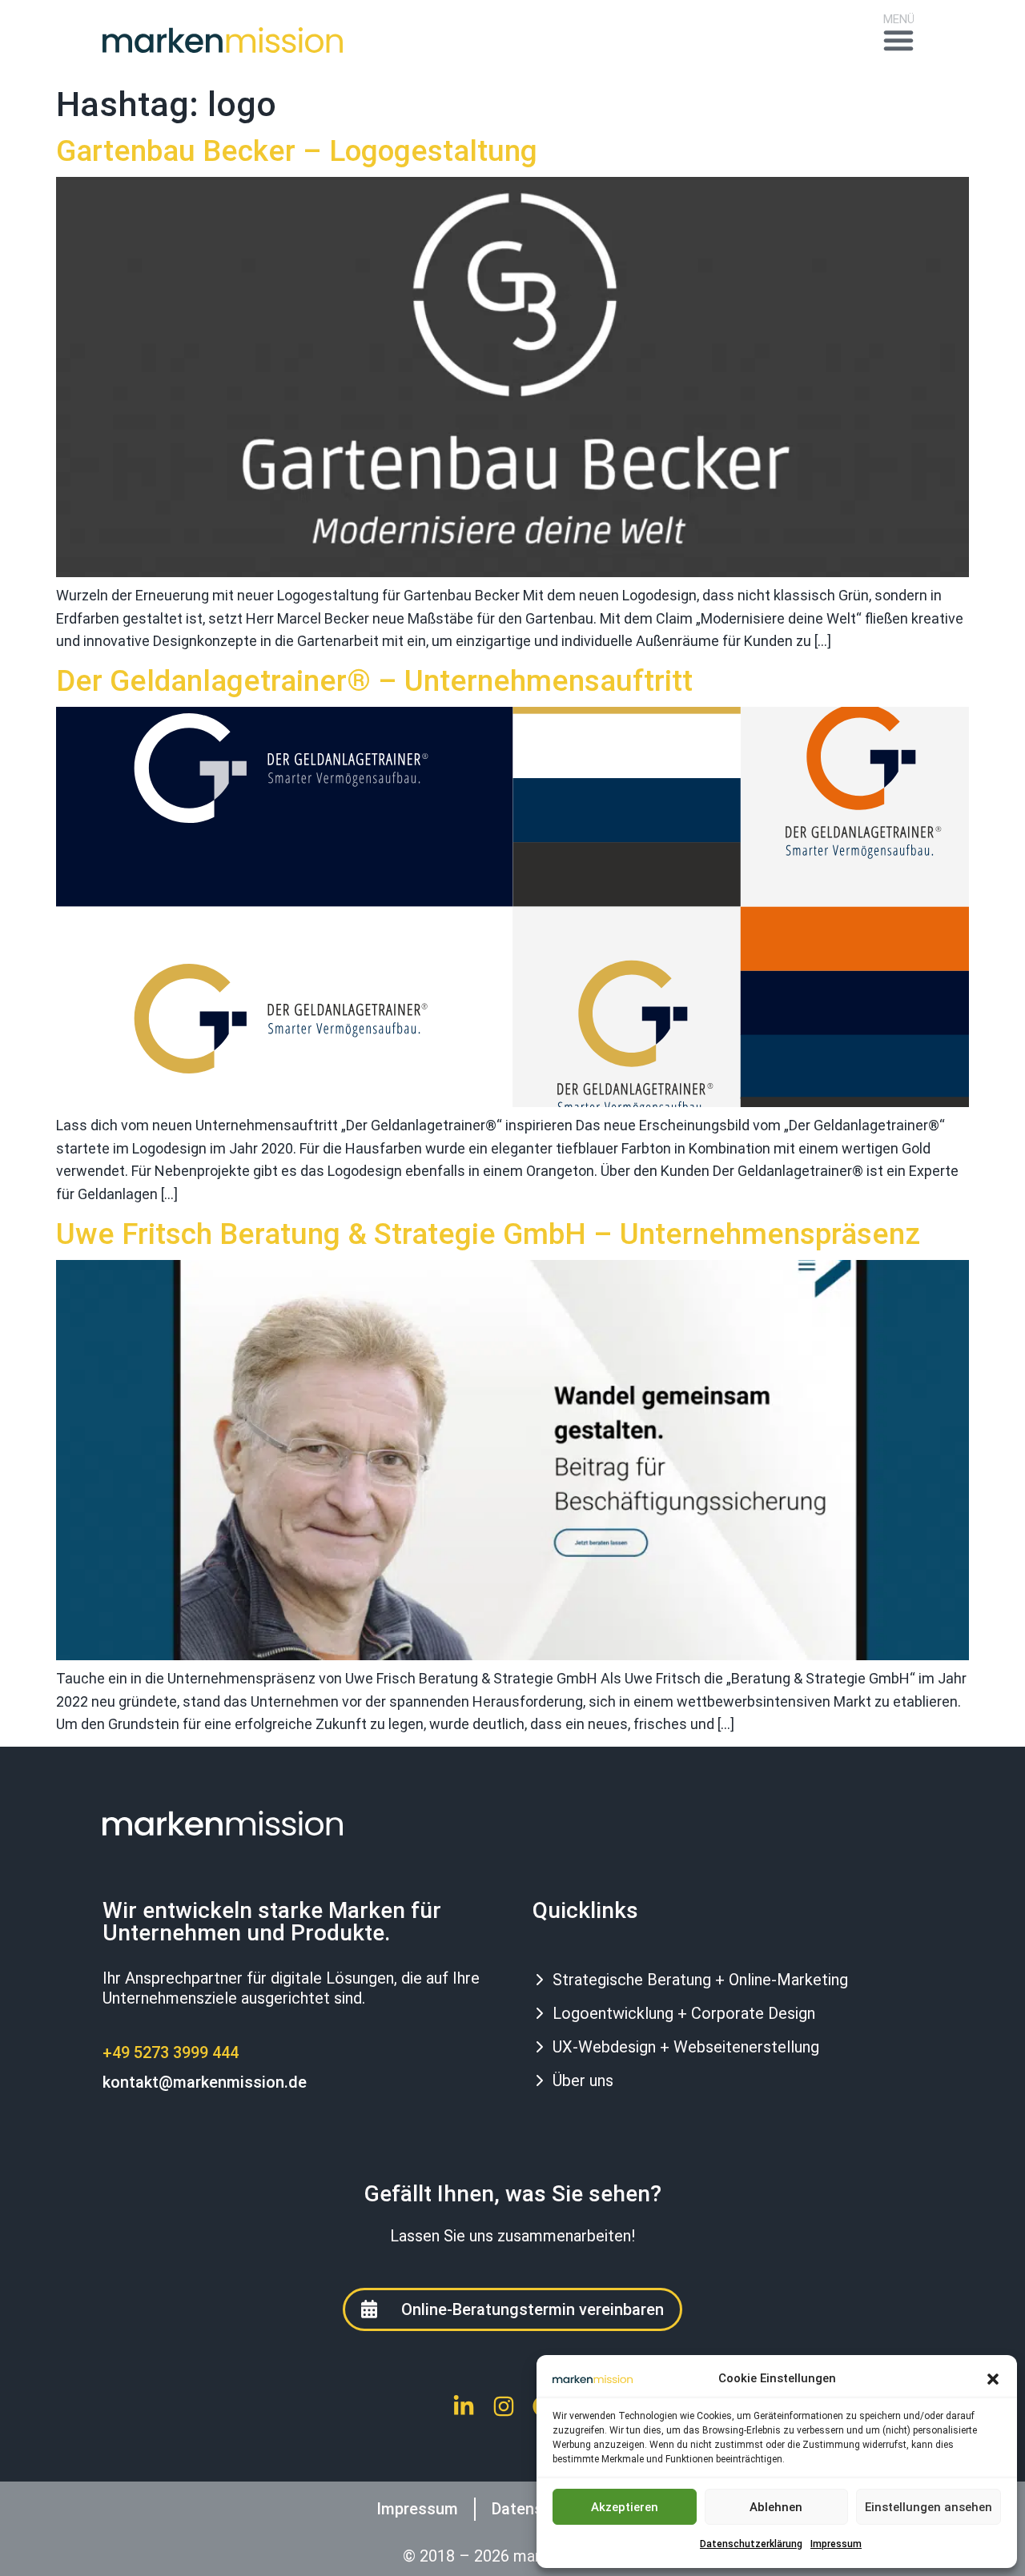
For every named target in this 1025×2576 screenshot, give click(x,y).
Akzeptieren (625, 2507)
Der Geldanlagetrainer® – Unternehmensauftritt (374, 681)
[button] (993, 2379)
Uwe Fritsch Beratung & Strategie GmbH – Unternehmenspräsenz (488, 1234)
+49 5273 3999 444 (171, 2052)
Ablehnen (776, 2507)
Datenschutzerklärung (751, 2544)
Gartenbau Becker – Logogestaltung (297, 151)
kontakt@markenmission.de (205, 2082)
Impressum (836, 2544)
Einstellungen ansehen (929, 2507)
